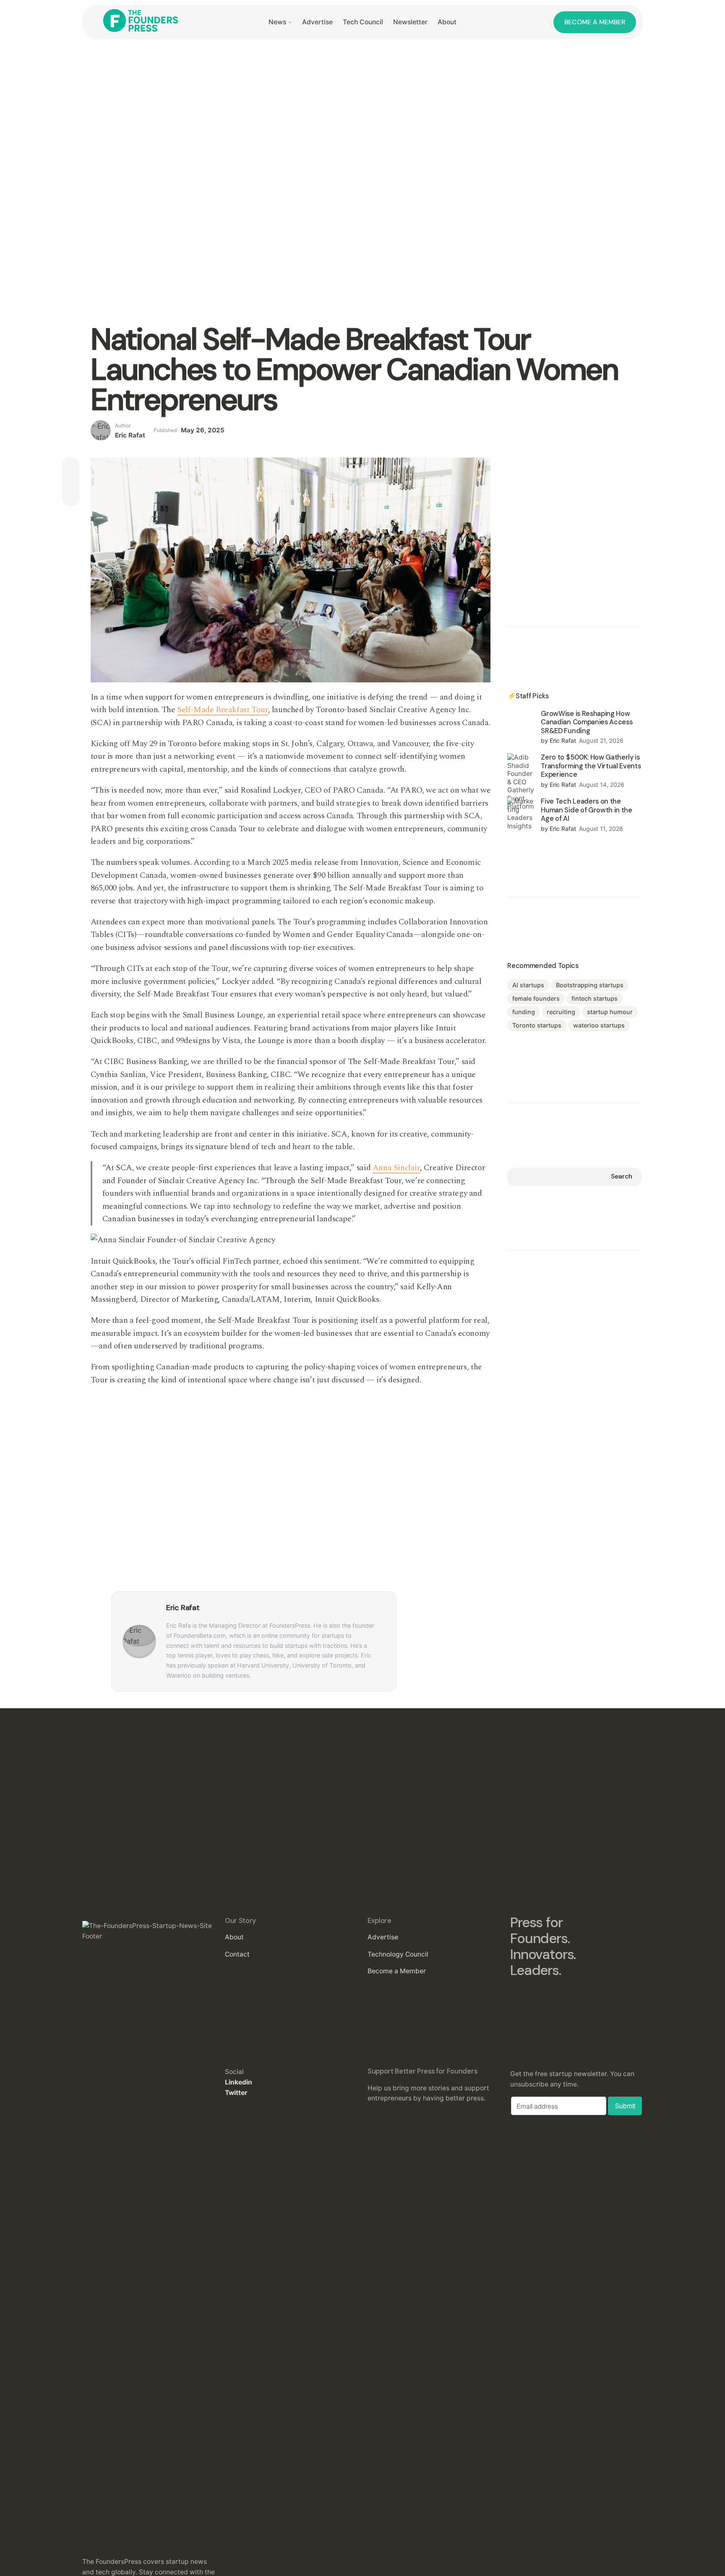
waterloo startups (599, 1025)
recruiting (561, 1012)
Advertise (383, 1937)
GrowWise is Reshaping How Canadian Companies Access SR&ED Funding (587, 722)
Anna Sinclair (396, 1168)
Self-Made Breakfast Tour (223, 710)
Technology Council (398, 1954)
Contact (237, 1954)
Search (622, 1176)
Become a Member (397, 1971)
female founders (536, 998)
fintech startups (595, 998)
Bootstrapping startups (590, 985)
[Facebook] (71, 466)
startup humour (610, 1012)
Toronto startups (537, 1025)
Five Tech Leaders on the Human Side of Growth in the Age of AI (586, 810)
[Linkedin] (71, 497)
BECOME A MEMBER (595, 22)
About (234, 1937)
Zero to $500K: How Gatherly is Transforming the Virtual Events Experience (591, 766)
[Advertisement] (574, 510)
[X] (71, 481)
